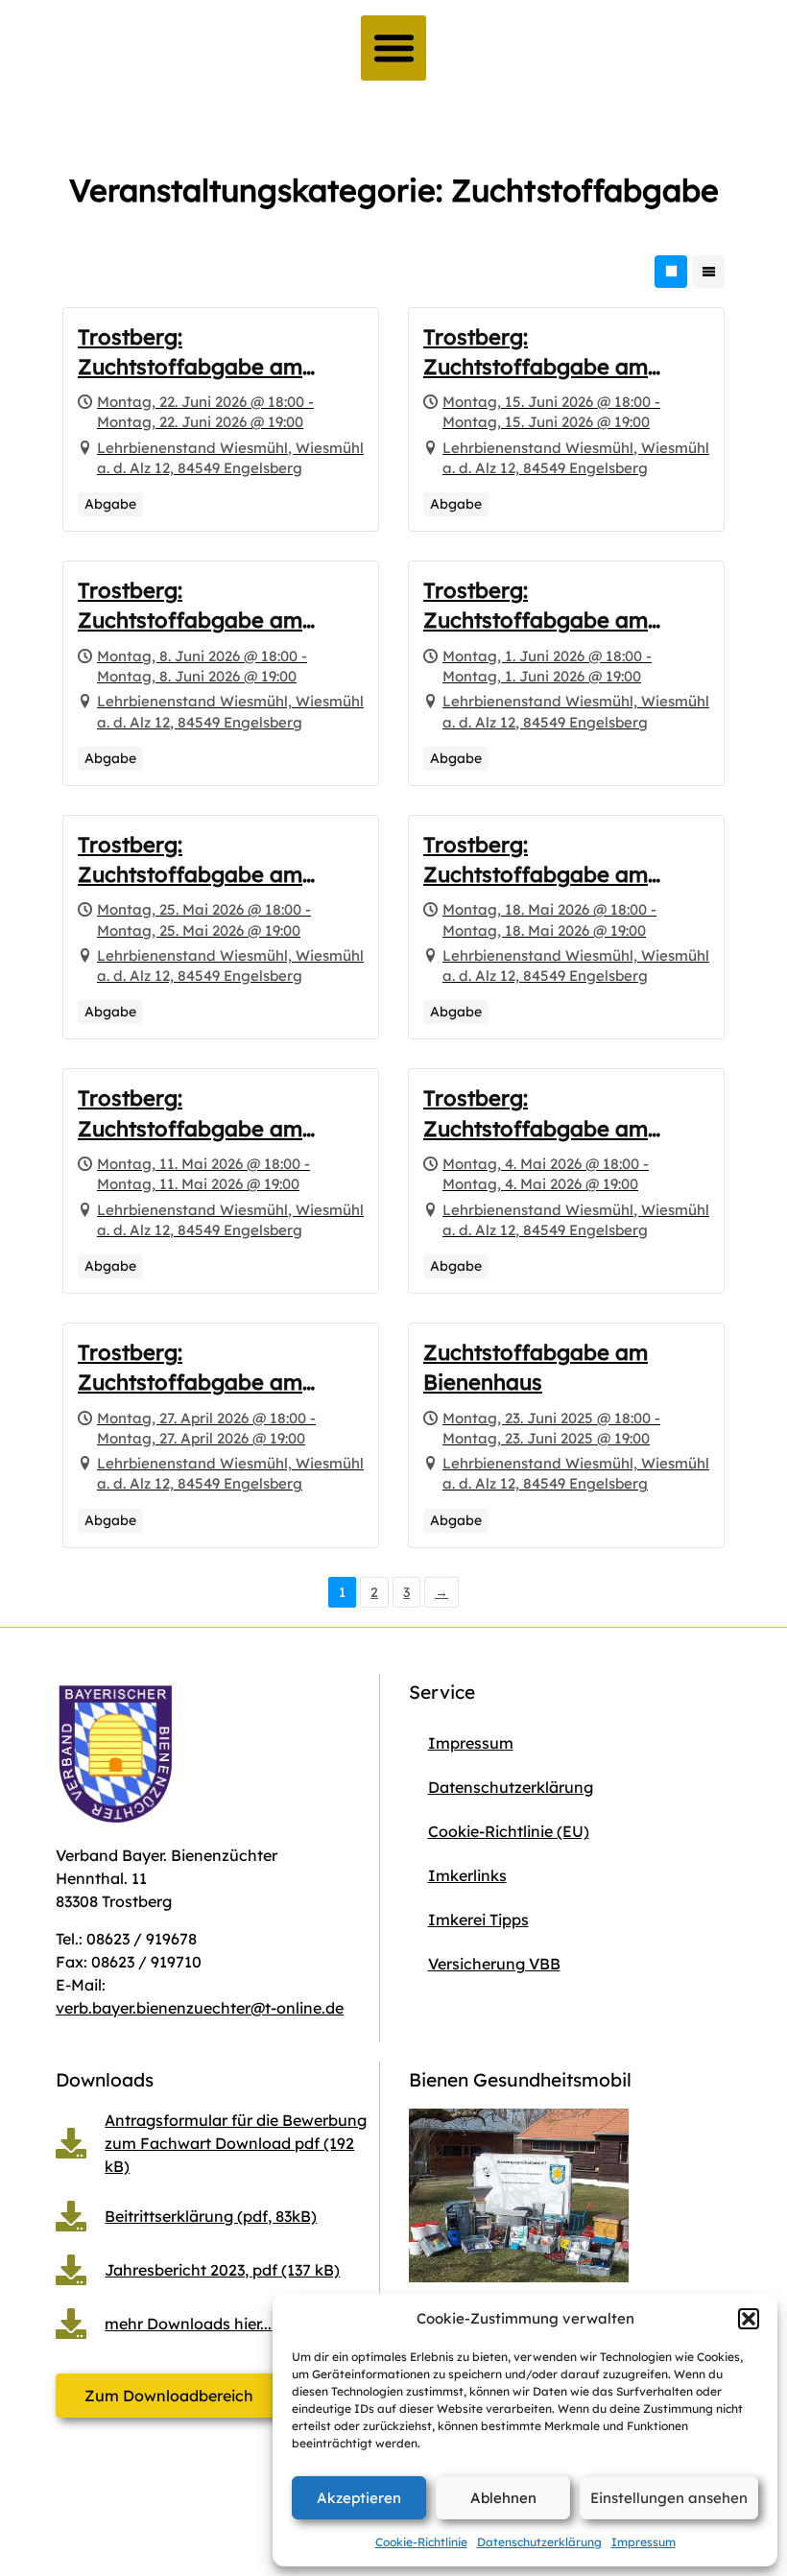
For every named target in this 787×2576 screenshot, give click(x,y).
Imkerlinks (467, 1875)
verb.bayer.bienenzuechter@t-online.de (200, 2008)
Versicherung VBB (494, 1964)
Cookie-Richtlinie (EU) (509, 1831)
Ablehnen (503, 2498)
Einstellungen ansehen (669, 2498)
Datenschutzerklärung (539, 2542)
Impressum (644, 2542)
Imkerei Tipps (478, 1920)
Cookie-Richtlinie (421, 2542)
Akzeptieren (359, 2498)
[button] (749, 2319)
